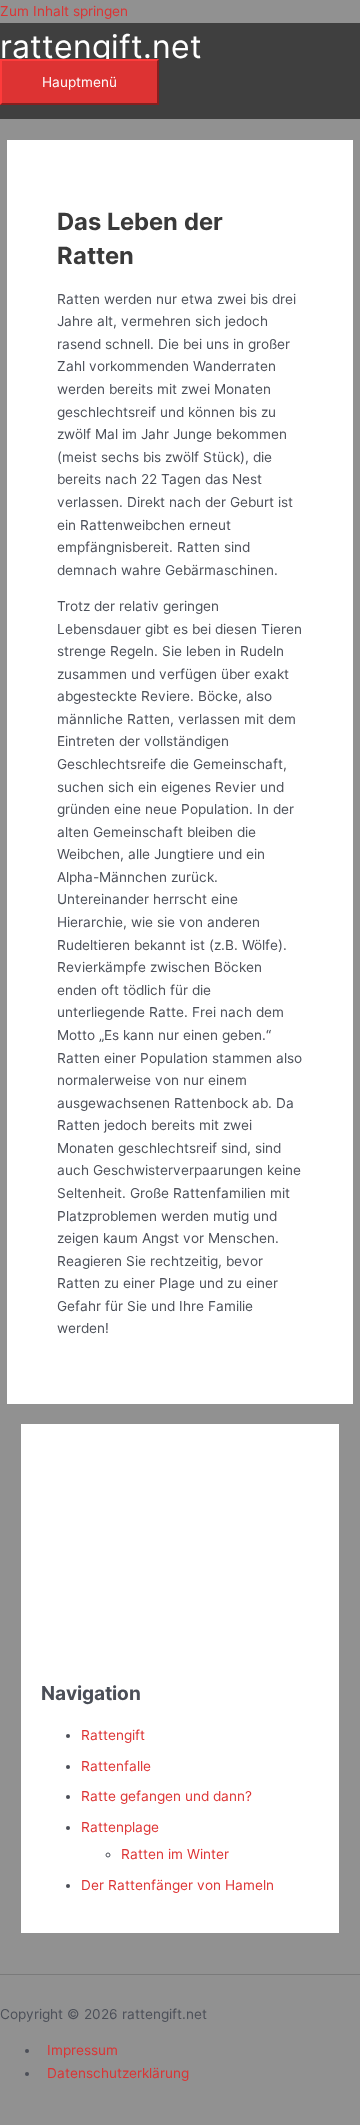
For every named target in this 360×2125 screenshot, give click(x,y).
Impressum (82, 2050)
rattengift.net (101, 46)
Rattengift (113, 1735)
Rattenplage (120, 1827)
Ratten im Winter (175, 1854)
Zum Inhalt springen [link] (64, 11)
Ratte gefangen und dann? (166, 1796)
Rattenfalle (116, 1766)
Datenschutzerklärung (118, 2073)
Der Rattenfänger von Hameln (177, 1885)
